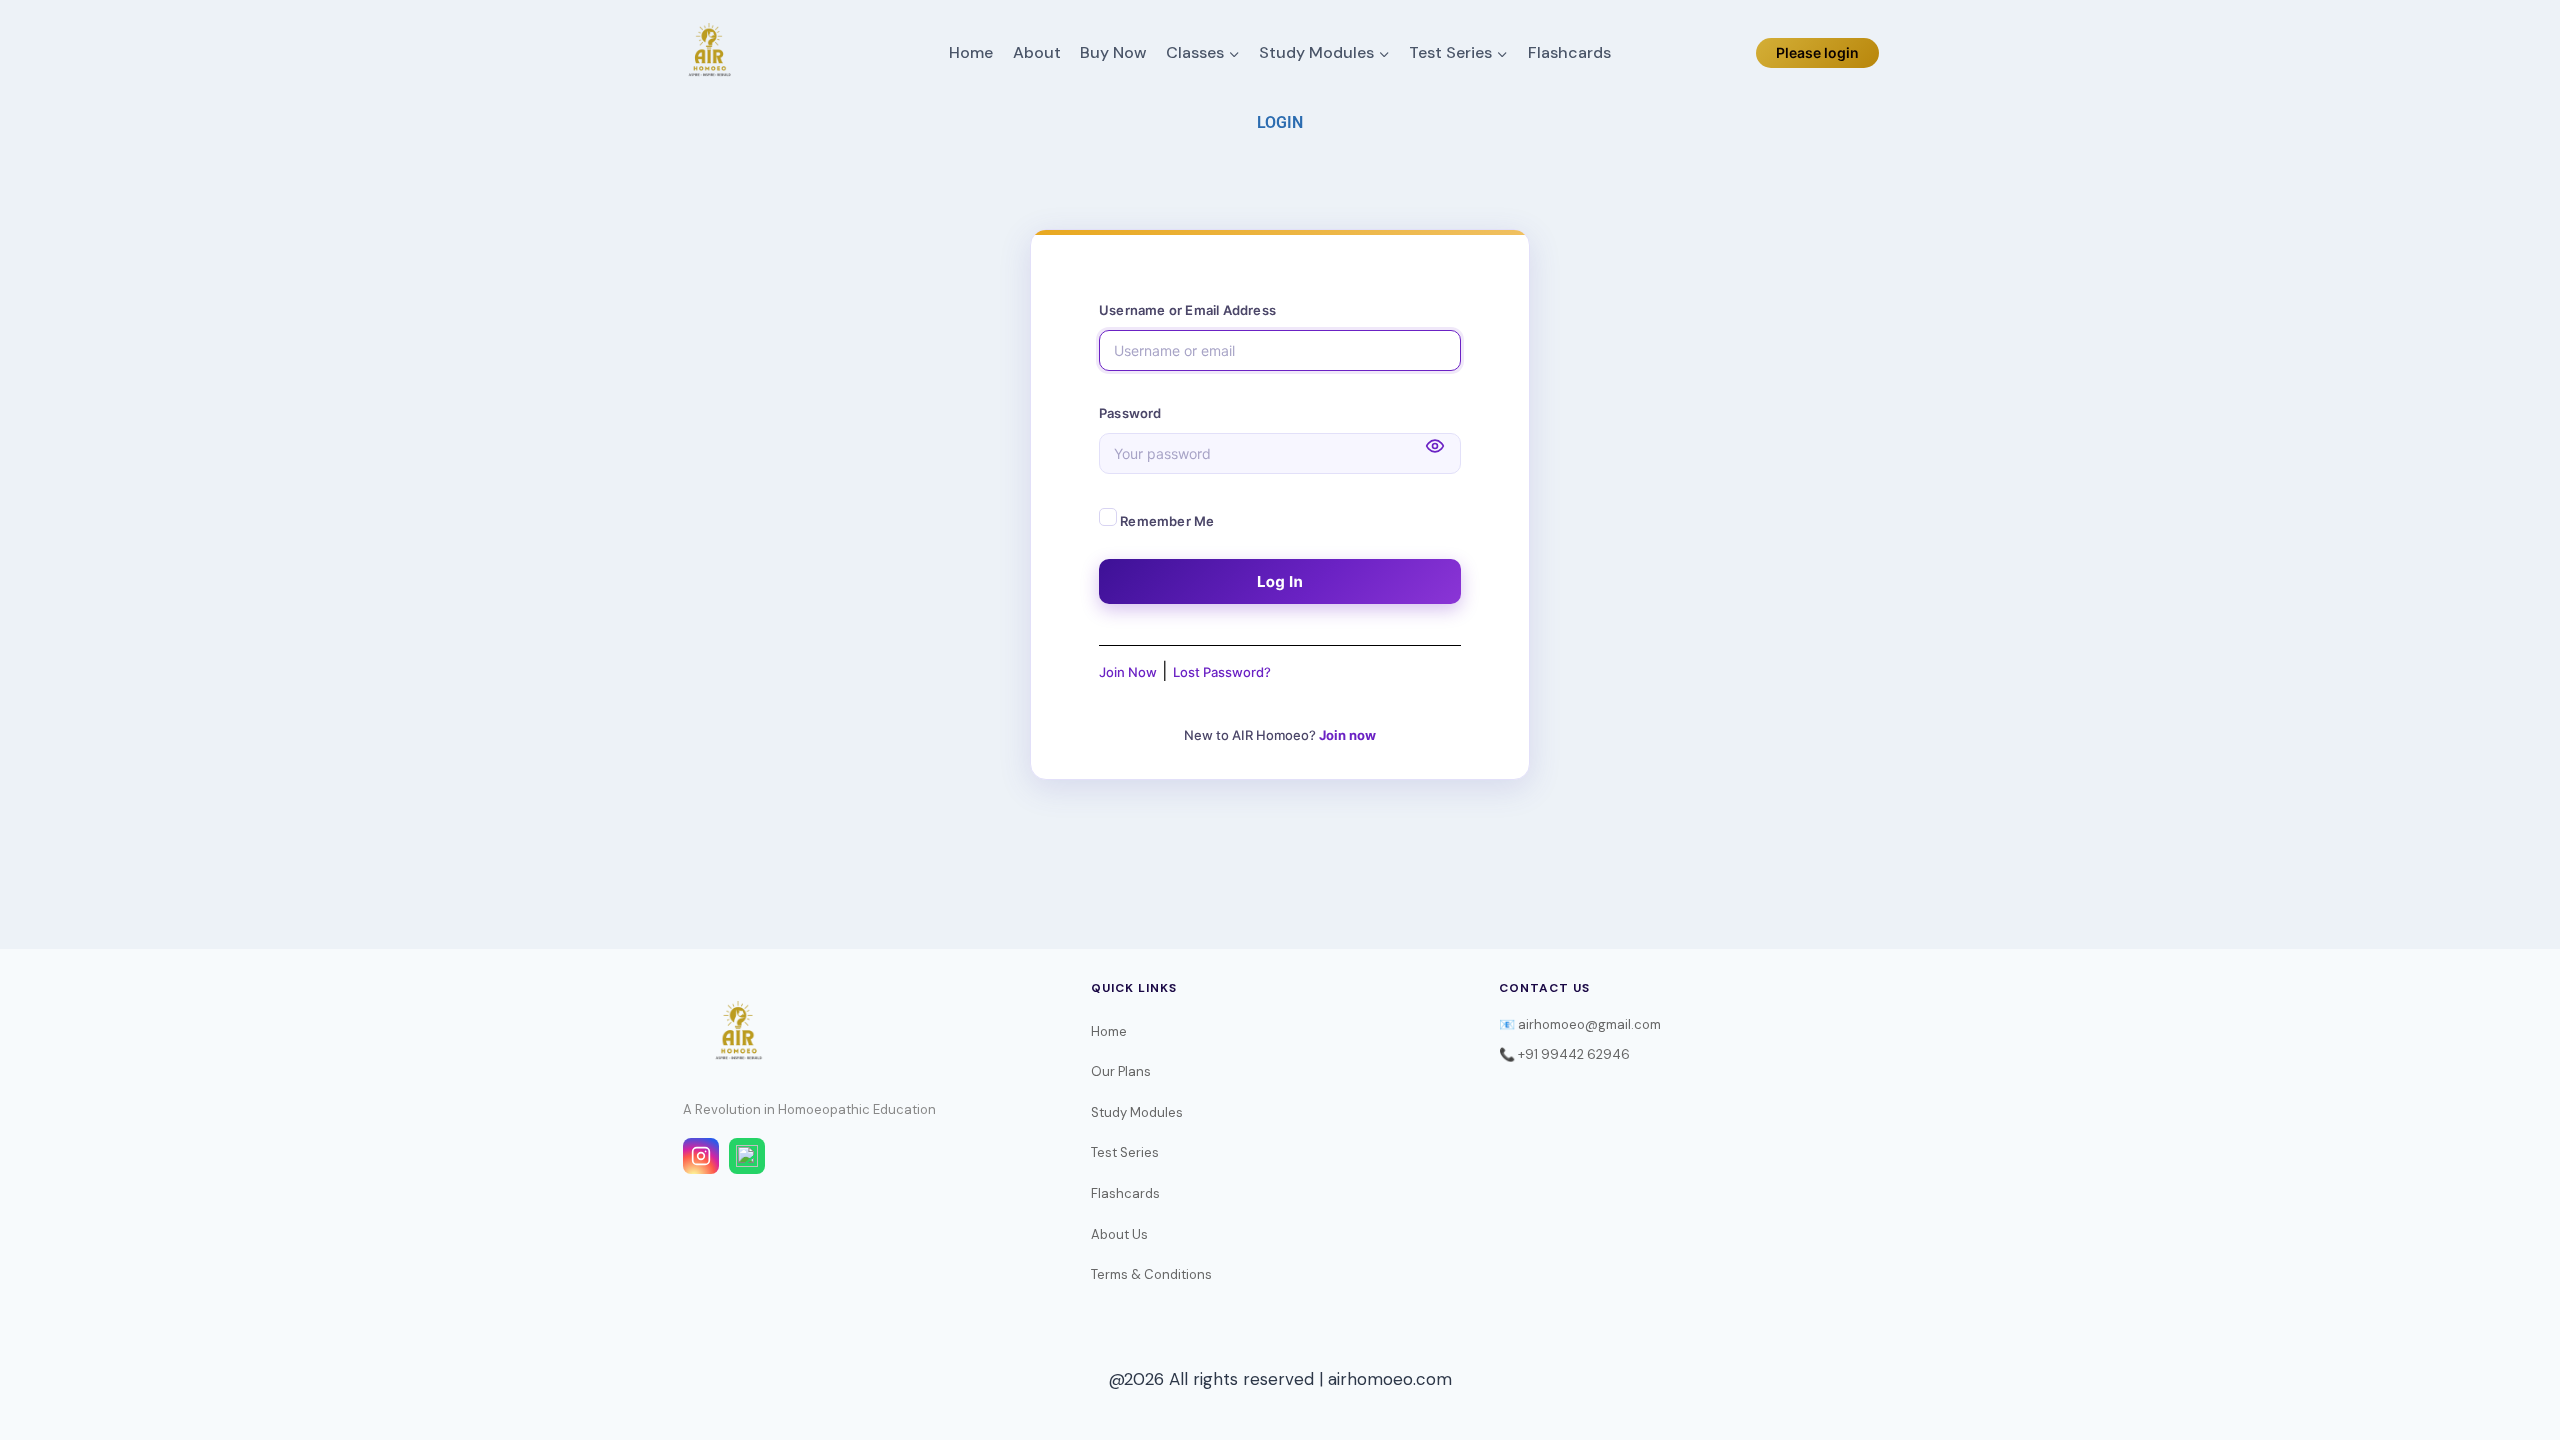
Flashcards (1569, 52)
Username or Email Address (1187, 310)
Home (971, 52)
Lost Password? (1222, 672)
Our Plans (1121, 1071)
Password (1130, 413)
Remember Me (1165, 521)
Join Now (1128, 672)
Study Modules (1137, 1112)
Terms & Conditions (1151, 1274)
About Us (1119, 1234)
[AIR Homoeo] (709, 53)
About (1037, 52)
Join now (1347, 735)
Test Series (1125, 1152)
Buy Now (1113, 52)
